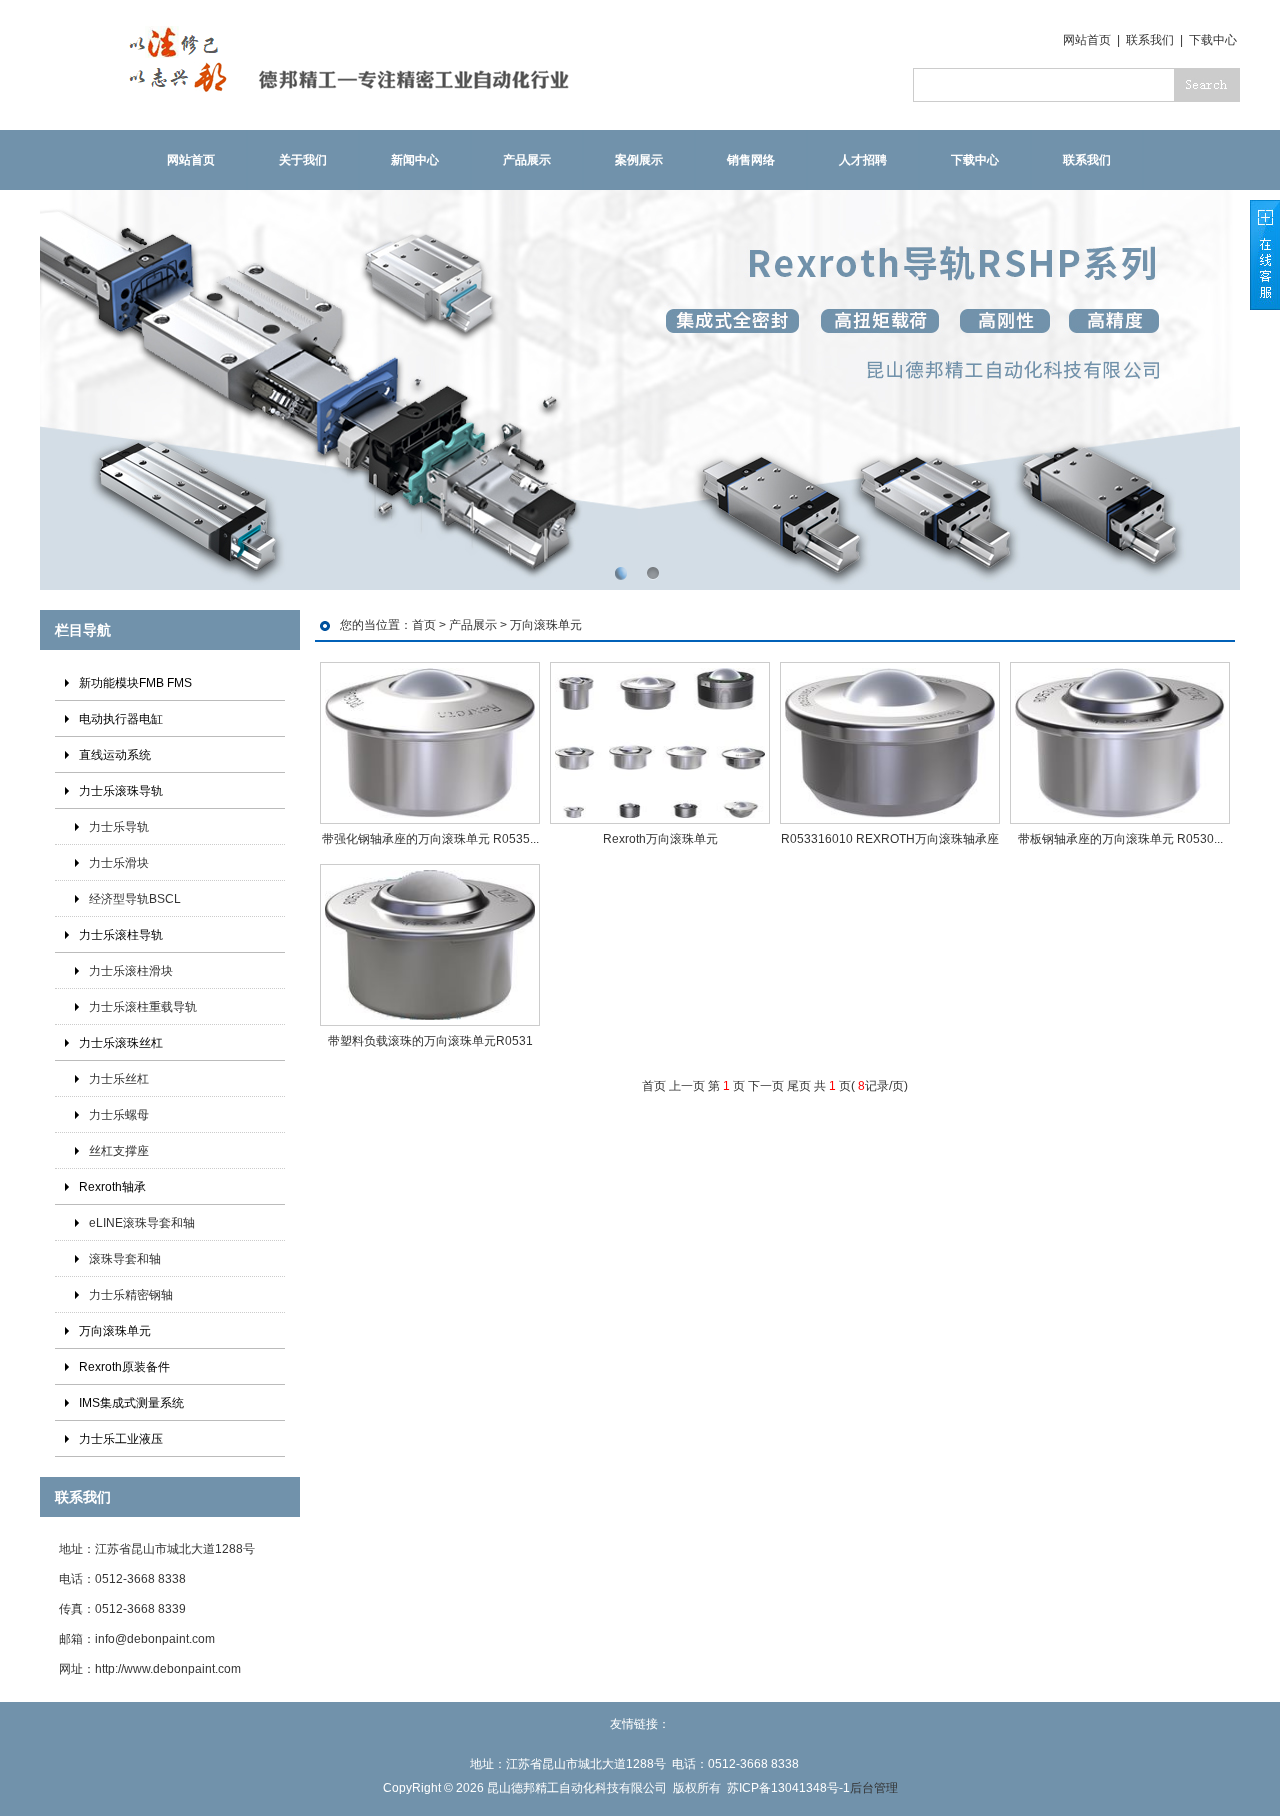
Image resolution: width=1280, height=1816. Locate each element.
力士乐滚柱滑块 (131, 971)
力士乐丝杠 (119, 1079)
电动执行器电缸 (121, 719)
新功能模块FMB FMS (135, 683)
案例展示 (639, 160)
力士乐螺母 (119, 1115)
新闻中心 (415, 160)
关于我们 (303, 160)
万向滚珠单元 (115, 1331)
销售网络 (751, 160)
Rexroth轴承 (112, 1187)
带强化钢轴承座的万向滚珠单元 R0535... (430, 839)
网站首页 (1087, 40)
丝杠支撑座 (119, 1151)
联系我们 (1150, 40)
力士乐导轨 (119, 827)
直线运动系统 (115, 755)
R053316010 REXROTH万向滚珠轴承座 (890, 839)
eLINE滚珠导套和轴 (142, 1223)
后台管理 (874, 1788)
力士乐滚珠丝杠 (121, 1043)
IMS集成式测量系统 (131, 1403)
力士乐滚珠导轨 (121, 791)
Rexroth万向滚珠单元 (660, 839)
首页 (424, 625)
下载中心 (1213, 40)
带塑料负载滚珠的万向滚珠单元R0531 (430, 1041)
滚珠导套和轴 (125, 1259)
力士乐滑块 (119, 863)
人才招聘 (863, 160)
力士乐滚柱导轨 (121, 935)
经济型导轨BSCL (135, 899)
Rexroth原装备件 (124, 1367)
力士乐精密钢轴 (131, 1295)
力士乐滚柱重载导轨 (143, 1007)
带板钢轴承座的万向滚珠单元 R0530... (1120, 839)
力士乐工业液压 (121, 1439)
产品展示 (527, 160)
